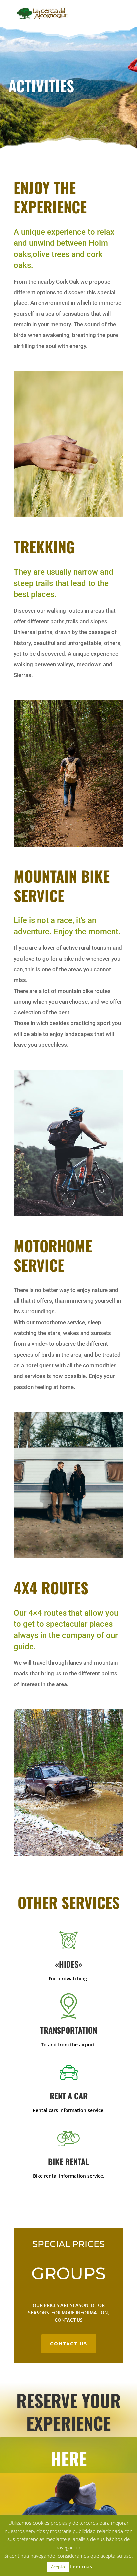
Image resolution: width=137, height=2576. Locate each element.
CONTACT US (69, 2343)
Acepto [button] (58, 2567)
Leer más (81, 2566)
